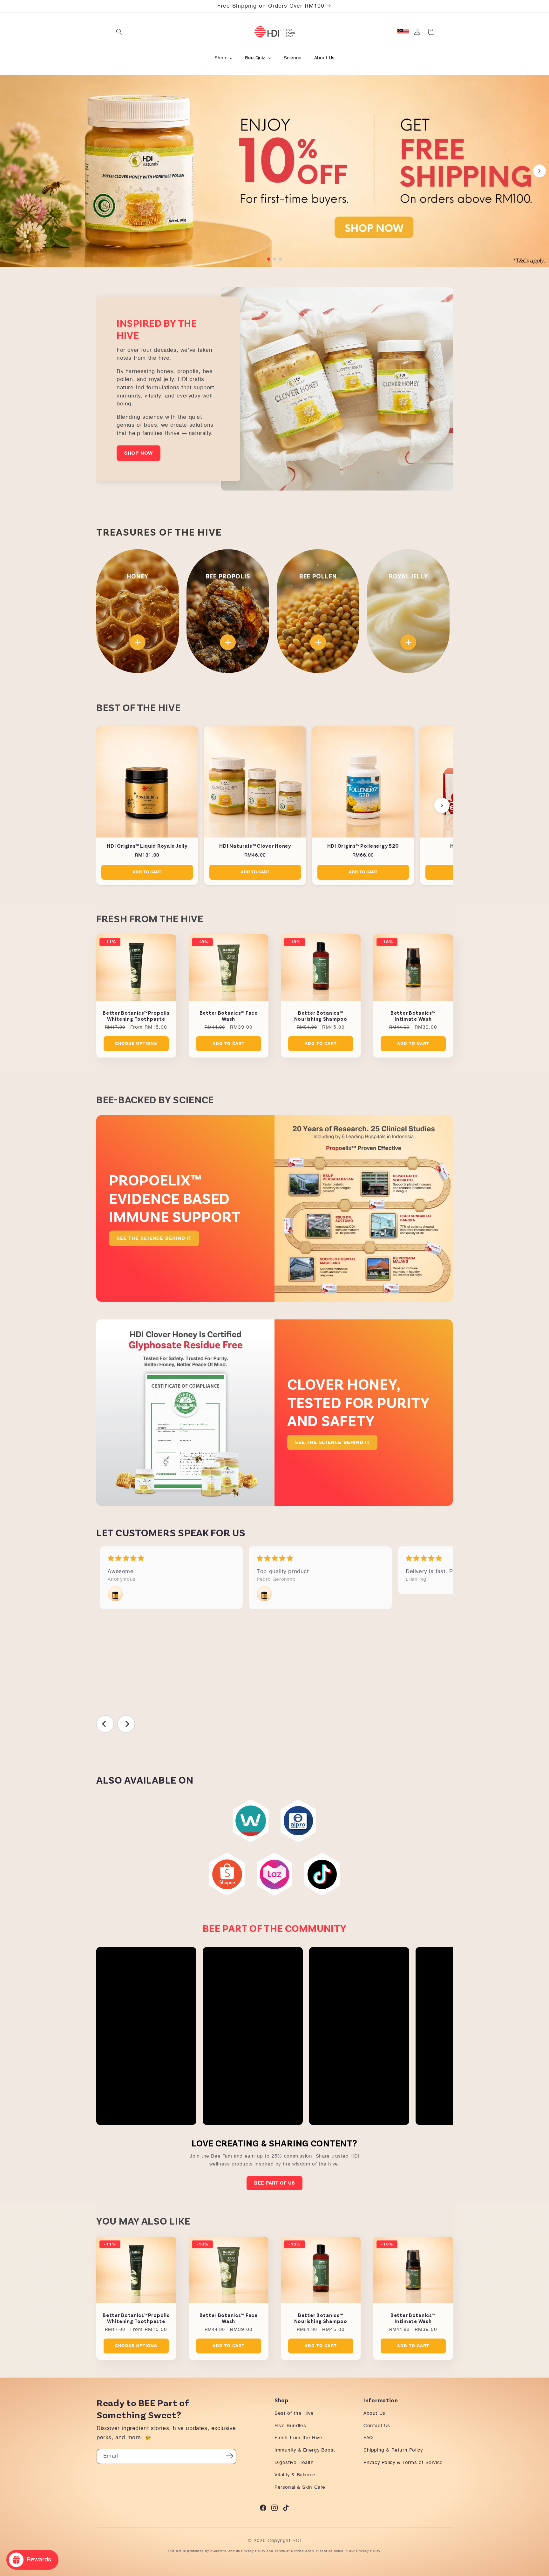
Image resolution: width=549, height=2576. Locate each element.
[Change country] (403, 32)
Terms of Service (290, 2551)
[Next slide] (539, 171)
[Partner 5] (322, 1874)
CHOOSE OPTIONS (136, 1044)
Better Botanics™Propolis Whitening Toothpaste (136, 1016)
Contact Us (377, 2426)
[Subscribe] (229, 2456)
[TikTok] (286, 2509)
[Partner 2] (298, 1821)
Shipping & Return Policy (393, 2450)
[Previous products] (107, 805)
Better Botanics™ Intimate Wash (413, 1016)
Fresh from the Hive (298, 2438)
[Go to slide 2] (274, 259)
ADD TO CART (147, 872)
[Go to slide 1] (269, 259)
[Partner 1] (251, 1821)
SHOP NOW (139, 453)
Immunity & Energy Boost (305, 2450)
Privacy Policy (254, 2551)
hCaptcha (219, 2551)
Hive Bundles (290, 2426)
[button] (119, 32)
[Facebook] (263, 2509)
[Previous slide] (10, 171)
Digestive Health (294, 2463)
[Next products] (442, 805)
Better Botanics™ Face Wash (228, 1016)
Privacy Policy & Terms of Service (403, 2463)
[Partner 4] (274, 1874)
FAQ (368, 2438)
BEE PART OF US (274, 2183)
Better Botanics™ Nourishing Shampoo (321, 1016)
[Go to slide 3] (280, 259)
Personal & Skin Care (300, 2487)
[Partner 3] (227, 1874)
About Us (374, 2413)
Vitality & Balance (295, 2475)
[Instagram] (274, 2509)
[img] (172, 1559)
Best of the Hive (294, 2413)
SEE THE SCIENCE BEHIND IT (154, 1238)
